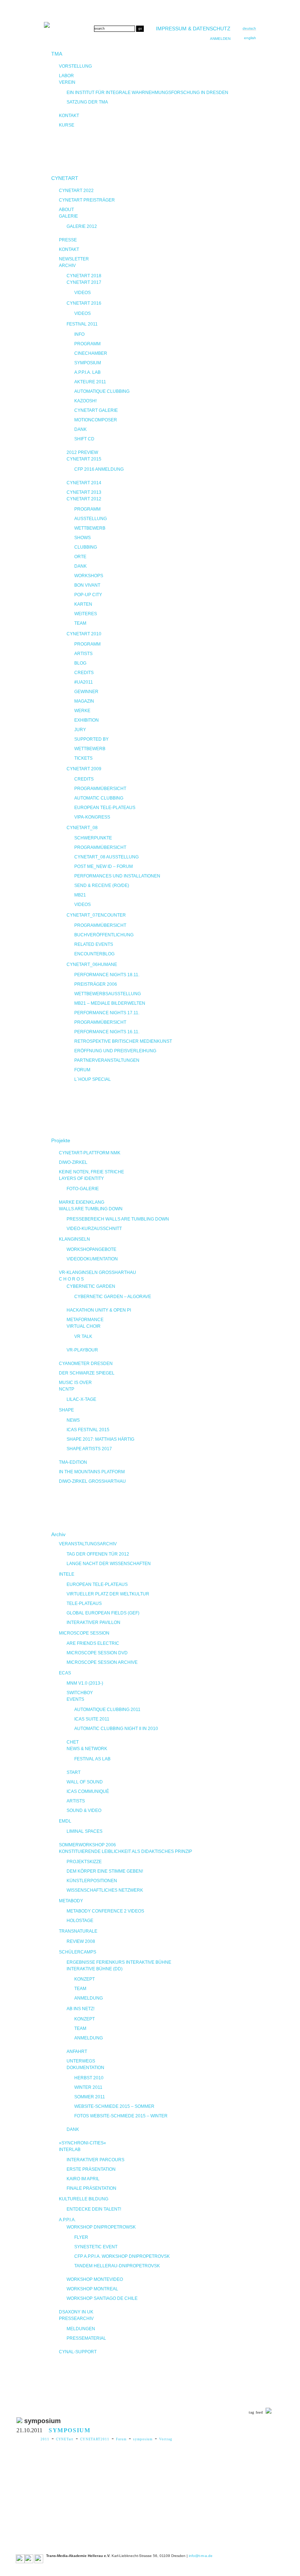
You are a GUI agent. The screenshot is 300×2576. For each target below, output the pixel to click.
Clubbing (86, 547)
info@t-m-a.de (201, 2556)
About (66, 210)
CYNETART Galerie (96, 410)
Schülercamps (78, 1952)
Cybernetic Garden (91, 1286)
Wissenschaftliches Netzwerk (105, 1890)
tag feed (256, 2412)
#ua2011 (84, 682)
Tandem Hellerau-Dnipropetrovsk (117, 2266)
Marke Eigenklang (82, 1202)
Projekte (61, 1140)
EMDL (65, 1821)
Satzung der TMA (87, 102)
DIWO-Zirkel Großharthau (92, 1481)
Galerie (68, 216)
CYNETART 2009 (84, 769)
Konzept (85, 1979)
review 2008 (81, 1941)
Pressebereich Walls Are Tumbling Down (118, 1219)
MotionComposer (96, 420)
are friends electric (93, 1643)
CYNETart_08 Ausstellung (106, 857)
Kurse (67, 125)
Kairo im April (83, 2179)
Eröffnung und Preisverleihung (115, 1051)
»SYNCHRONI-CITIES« (82, 2143)
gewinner (86, 692)
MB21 (80, 895)
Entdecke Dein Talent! (94, 2209)
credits (84, 673)
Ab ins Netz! (80, 2009)
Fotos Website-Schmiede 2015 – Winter (121, 2116)
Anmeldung (89, 1998)
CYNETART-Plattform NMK (90, 1153)
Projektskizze (84, 1862)
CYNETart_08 (82, 828)
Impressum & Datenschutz (193, 29)
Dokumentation (85, 2068)
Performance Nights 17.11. (107, 1013)
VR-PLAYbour (82, 1350)
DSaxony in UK (76, 2312)
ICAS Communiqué (88, 1791)
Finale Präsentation (91, 2188)
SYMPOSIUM (88, 363)
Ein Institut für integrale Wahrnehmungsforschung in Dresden (147, 93)
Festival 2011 (82, 324)
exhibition (87, 720)
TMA (57, 54)
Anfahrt (77, 2052)
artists (83, 654)
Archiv (67, 266)
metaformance (85, 1320)
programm (87, 644)
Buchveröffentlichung (104, 935)
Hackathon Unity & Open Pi (99, 1310)
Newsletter (74, 259)
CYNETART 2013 (84, 492)
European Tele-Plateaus (105, 808)
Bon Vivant (87, 585)
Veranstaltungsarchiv (88, 1544)
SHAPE (66, 1410)
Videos (82, 293)
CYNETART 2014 (84, 483)
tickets (83, 758)
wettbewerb (90, 749)
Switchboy (80, 1693)
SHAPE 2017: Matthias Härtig (100, 1439)
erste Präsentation (91, 2169)
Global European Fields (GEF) (103, 1613)
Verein (67, 82)
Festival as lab (92, 1759)
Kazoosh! (85, 401)
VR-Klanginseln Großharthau (97, 1272)
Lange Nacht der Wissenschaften (109, 1564)
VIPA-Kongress (92, 817)
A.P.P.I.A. (67, 2220)
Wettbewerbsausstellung (108, 994)
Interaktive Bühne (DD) (95, 1969)
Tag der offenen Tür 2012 (98, 1554)
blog (80, 663)
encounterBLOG (94, 954)
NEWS (73, 1420)
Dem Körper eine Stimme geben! (105, 1871)
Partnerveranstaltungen (107, 1060)
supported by (91, 739)
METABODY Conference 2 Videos (105, 1911)
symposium (143, 2439)
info (79, 334)
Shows (82, 538)
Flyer (81, 2237)
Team (80, 623)
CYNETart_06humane (92, 964)
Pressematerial (86, 2338)
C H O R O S (71, 1279)
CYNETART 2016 (84, 303)
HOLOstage (80, 1921)
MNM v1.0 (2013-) (85, 1683)
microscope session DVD (97, 1653)
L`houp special (93, 1079)
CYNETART (65, 178)
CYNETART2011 (95, 2439)
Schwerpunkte (93, 838)
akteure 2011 (90, 382)
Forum (121, 2439)
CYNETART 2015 (84, 459)
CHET (73, 1742)
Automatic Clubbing (99, 798)
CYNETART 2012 (84, 499)
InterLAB (70, 2150)
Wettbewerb (90, 528)
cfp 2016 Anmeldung (99, 469)
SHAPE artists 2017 (89, 1449)
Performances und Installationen (117, 876)
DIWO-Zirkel (73, 1162)
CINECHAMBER (91, 353)
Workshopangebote (91, 1249)
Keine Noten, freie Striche (91, 1172)
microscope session (84, 1633)
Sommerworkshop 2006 (87, 1845)
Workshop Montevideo (95, 2279)
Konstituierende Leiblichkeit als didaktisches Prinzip (125, 1851)
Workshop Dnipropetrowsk (101, 2227)
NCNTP (67, 1389)
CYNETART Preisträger (87, 200)
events (75, 1699)
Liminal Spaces (85, 1831)
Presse (68, 240)
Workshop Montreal (92, 2289)
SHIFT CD (84, 439)
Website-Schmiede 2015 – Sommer (114, 2106)
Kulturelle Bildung (84, 2199)
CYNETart (65, 2439)
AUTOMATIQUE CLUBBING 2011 (107, 1710)
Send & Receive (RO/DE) (102, 885)
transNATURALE (78, 1931)
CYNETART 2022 (76, 191)
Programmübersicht (100, 789)
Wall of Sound (85, 1782)
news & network (87, 1749)
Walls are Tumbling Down (91, 1209)
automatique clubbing (102, 391)
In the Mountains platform (92, 1472)
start (74, 1772)
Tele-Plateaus (84, 1603)
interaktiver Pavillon (93, 1622)
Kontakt (69, 116)
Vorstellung (75, 66)
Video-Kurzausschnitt (94, 1229)
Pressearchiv (76, 2319)
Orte (80, 557)
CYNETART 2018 (84, 276)
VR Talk (83, 1336)
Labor (66, 76)
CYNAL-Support (78, 2352)
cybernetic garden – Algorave (113, 1297)
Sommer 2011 (90, 2097)
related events (94, 944)
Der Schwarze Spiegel (87, 1373)
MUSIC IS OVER (75, 1383)
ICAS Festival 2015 (88, 1430)
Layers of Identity (81, 1178)
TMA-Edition (73, 1462)
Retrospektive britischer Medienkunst (123, 1041)
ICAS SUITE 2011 (92, 1719)
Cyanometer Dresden (86, 1364)
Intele (67, 1574)
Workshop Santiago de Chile (102, 2298)
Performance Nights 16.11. (107, 1032)
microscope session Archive (102, 1662)
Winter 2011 (88, 2087)
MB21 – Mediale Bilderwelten (110, 1003)
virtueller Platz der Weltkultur (108, 1594)
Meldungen (81, 2329)
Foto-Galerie (83, 1189)
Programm (87, 344)
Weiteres (86, 614)
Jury (80, 730)
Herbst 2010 (89, 2078)
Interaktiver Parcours (95, 2160)
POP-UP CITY (88, 595)
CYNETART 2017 (84, 282)
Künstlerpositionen (92, 1881)
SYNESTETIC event (96, 2247)
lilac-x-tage (81, 1399)
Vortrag (166, 2439)
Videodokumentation (92, 1259)
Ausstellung (91, 519)
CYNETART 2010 (84, 634)
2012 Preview (82, 452)
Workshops (89, 576)
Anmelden (220, 39)
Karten (83, 604)
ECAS (65, 1673)
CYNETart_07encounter (96, 915)
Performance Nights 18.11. (107, 975)
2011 (45, 2439)
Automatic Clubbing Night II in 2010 (116, 1729)
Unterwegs (81, 2061)
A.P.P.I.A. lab (87, 372)
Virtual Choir (84, 1326)
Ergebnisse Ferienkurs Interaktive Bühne (119, 1962)
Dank (80, 429)
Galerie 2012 (82, 226)
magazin (84, 701)
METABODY (71, 1901)
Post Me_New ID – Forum (104, 866)
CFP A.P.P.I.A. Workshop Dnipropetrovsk (122, 2256)
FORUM (82, 1070)
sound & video (84, 1810)
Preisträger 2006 (96, 984)
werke (82, 711)
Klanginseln (74, 1239)
